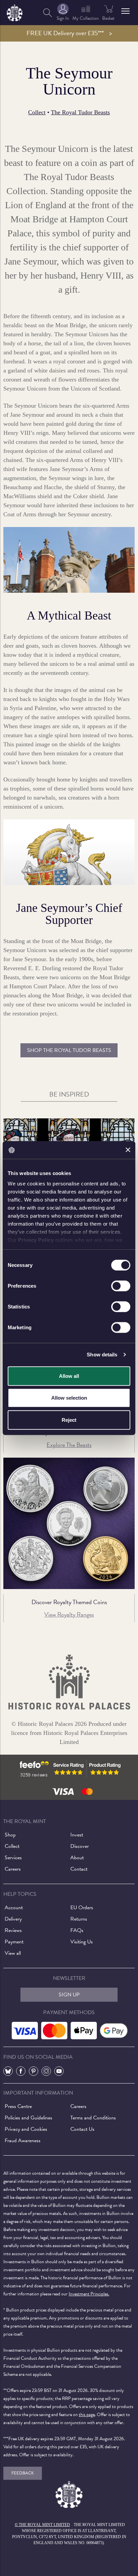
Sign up (69, 1995)
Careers (13, 1869)
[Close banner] (128, 1150)
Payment (14, 1942)
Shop (10, 1835)
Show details (102, 1355)
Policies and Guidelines (28, 2118)
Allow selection (69, 1398)
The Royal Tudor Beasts (80, 112)
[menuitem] (48, 13)
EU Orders (82, 1908)
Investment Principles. (89, 2294)
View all (13, 1953)
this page (87, 2415)
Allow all (69, 1376)
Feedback (23, 2473)
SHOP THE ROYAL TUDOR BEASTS (69, 1050)
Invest (77, 1835)
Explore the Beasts (69, 1445)
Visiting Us (82, 1942)
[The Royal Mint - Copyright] (15, 12)
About (77, 1858)
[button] (125, 11)
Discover (80, 1846)
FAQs (77, 1930)
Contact (79, 1869)
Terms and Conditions (93, 2118)
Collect (37, 112)
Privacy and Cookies (26, 2129)
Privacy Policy (36, 1240)
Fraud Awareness (23, 2141)
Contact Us (82, 2129)
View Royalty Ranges (69, 1614)
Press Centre (18, 2106)
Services (13, 1858)
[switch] (121, 1286)
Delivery (13, 1919)
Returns (79, 1919)
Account (14, 1908)
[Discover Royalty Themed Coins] (69, 1523)
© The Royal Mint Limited (42, 2525)
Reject (69, 1420)
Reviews (13, 1930)
